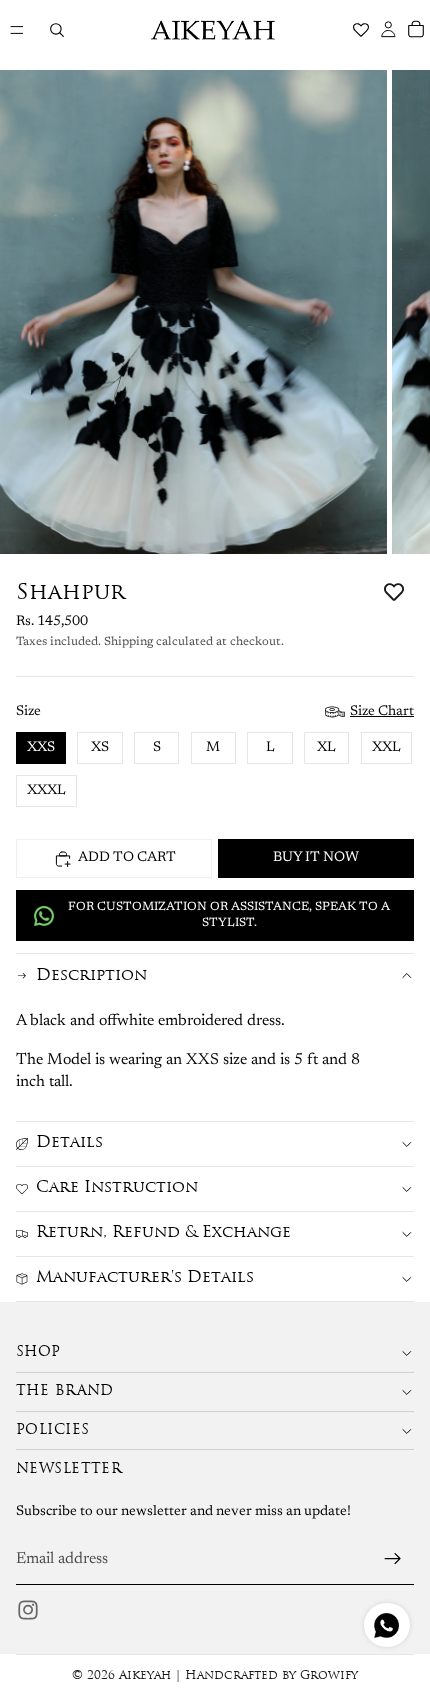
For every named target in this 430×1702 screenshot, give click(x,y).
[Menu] (16, 30)
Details (69, 1143)
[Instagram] (28, 1610)
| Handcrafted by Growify (264, 1676)
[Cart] (415, 30)
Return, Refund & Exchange (163, 1233)
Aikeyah (145, 1676)
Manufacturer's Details (145, 1278)
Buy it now (316, 858)
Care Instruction (117, 1188)
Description (91, 976)
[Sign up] (393, 1559)
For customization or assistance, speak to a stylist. (229, 915)
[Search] (56, 30)
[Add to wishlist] (394, 592)
